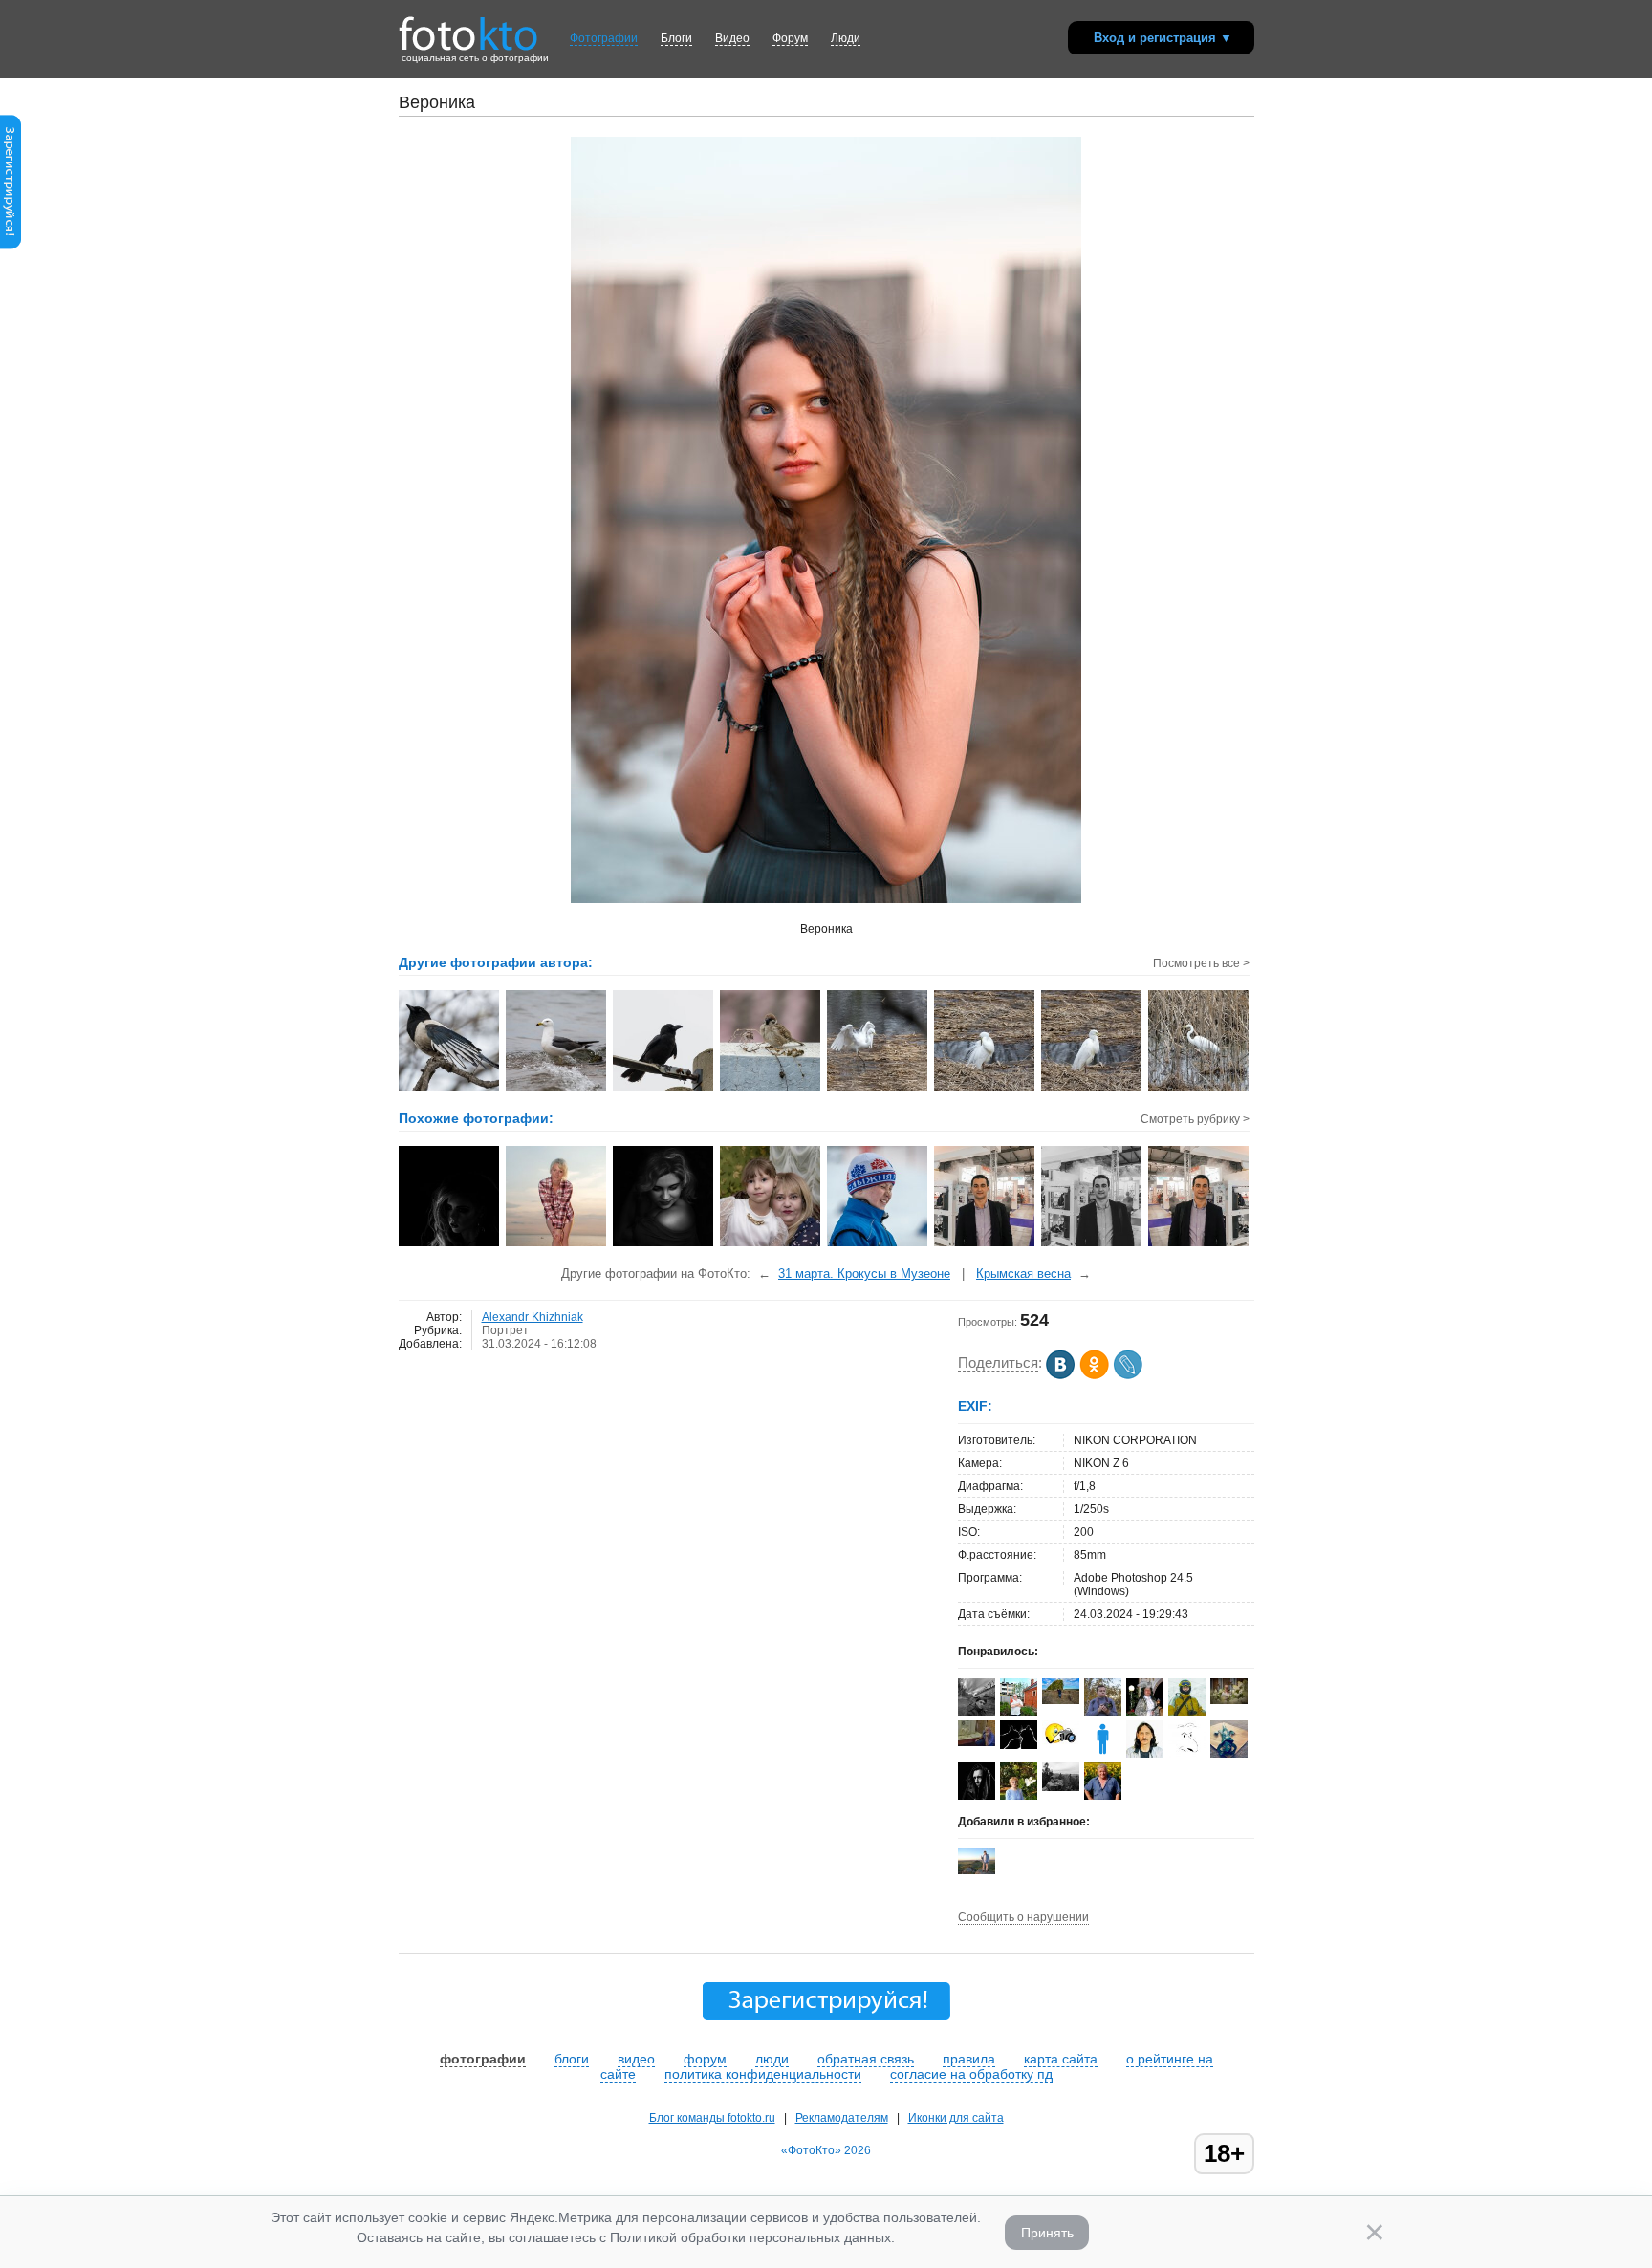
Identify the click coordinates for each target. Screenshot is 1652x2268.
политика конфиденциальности (763, 2074)
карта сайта (1061, 2059)
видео (636, 2059)
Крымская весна (1023, 1274)
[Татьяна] (664, 1244)
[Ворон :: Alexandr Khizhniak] (664, 1089)
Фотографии (604, 38)
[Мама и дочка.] (771, 1244)
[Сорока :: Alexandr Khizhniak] (450, 1089)
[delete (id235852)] (1103, 1754)
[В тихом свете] (450, 1244)
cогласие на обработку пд (971, 2074)
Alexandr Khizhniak (533, 1317)
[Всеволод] (977, 1742)
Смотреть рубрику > (1195, 1119)
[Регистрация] (11, 246)
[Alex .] (1061, 1744)
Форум (790, 38)
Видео (732, 38)
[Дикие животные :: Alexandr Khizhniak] (878, 1089)
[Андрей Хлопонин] (977, 1870)
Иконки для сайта (956, 2118)
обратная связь (866, 2059)
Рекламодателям (842, 2118)
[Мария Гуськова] (1229, 1754)
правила (969, 2059)
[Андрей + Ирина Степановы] (1019, 1745)
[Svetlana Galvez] (1229, 1700)
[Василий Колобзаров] (1061, 1700)
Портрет (505, 1330)
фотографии (483, 2059)
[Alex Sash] (1187, 1754)
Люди (846, 38)
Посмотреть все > (1201, 963)
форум (705, 2059)
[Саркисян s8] (985, 1244)
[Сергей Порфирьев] (977, 1715)
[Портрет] (557, 1244)
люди (772, 2059)
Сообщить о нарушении (1023, 1917)
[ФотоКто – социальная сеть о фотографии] (468, 27)
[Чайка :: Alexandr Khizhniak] (557, 1089)
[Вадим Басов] (1061, 1787)
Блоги (676, 38)
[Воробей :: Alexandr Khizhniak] (771, 1089)
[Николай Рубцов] (1145, 1754)
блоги (572, 2059)
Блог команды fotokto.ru (712, 2118)
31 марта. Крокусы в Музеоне (864, 1274)
